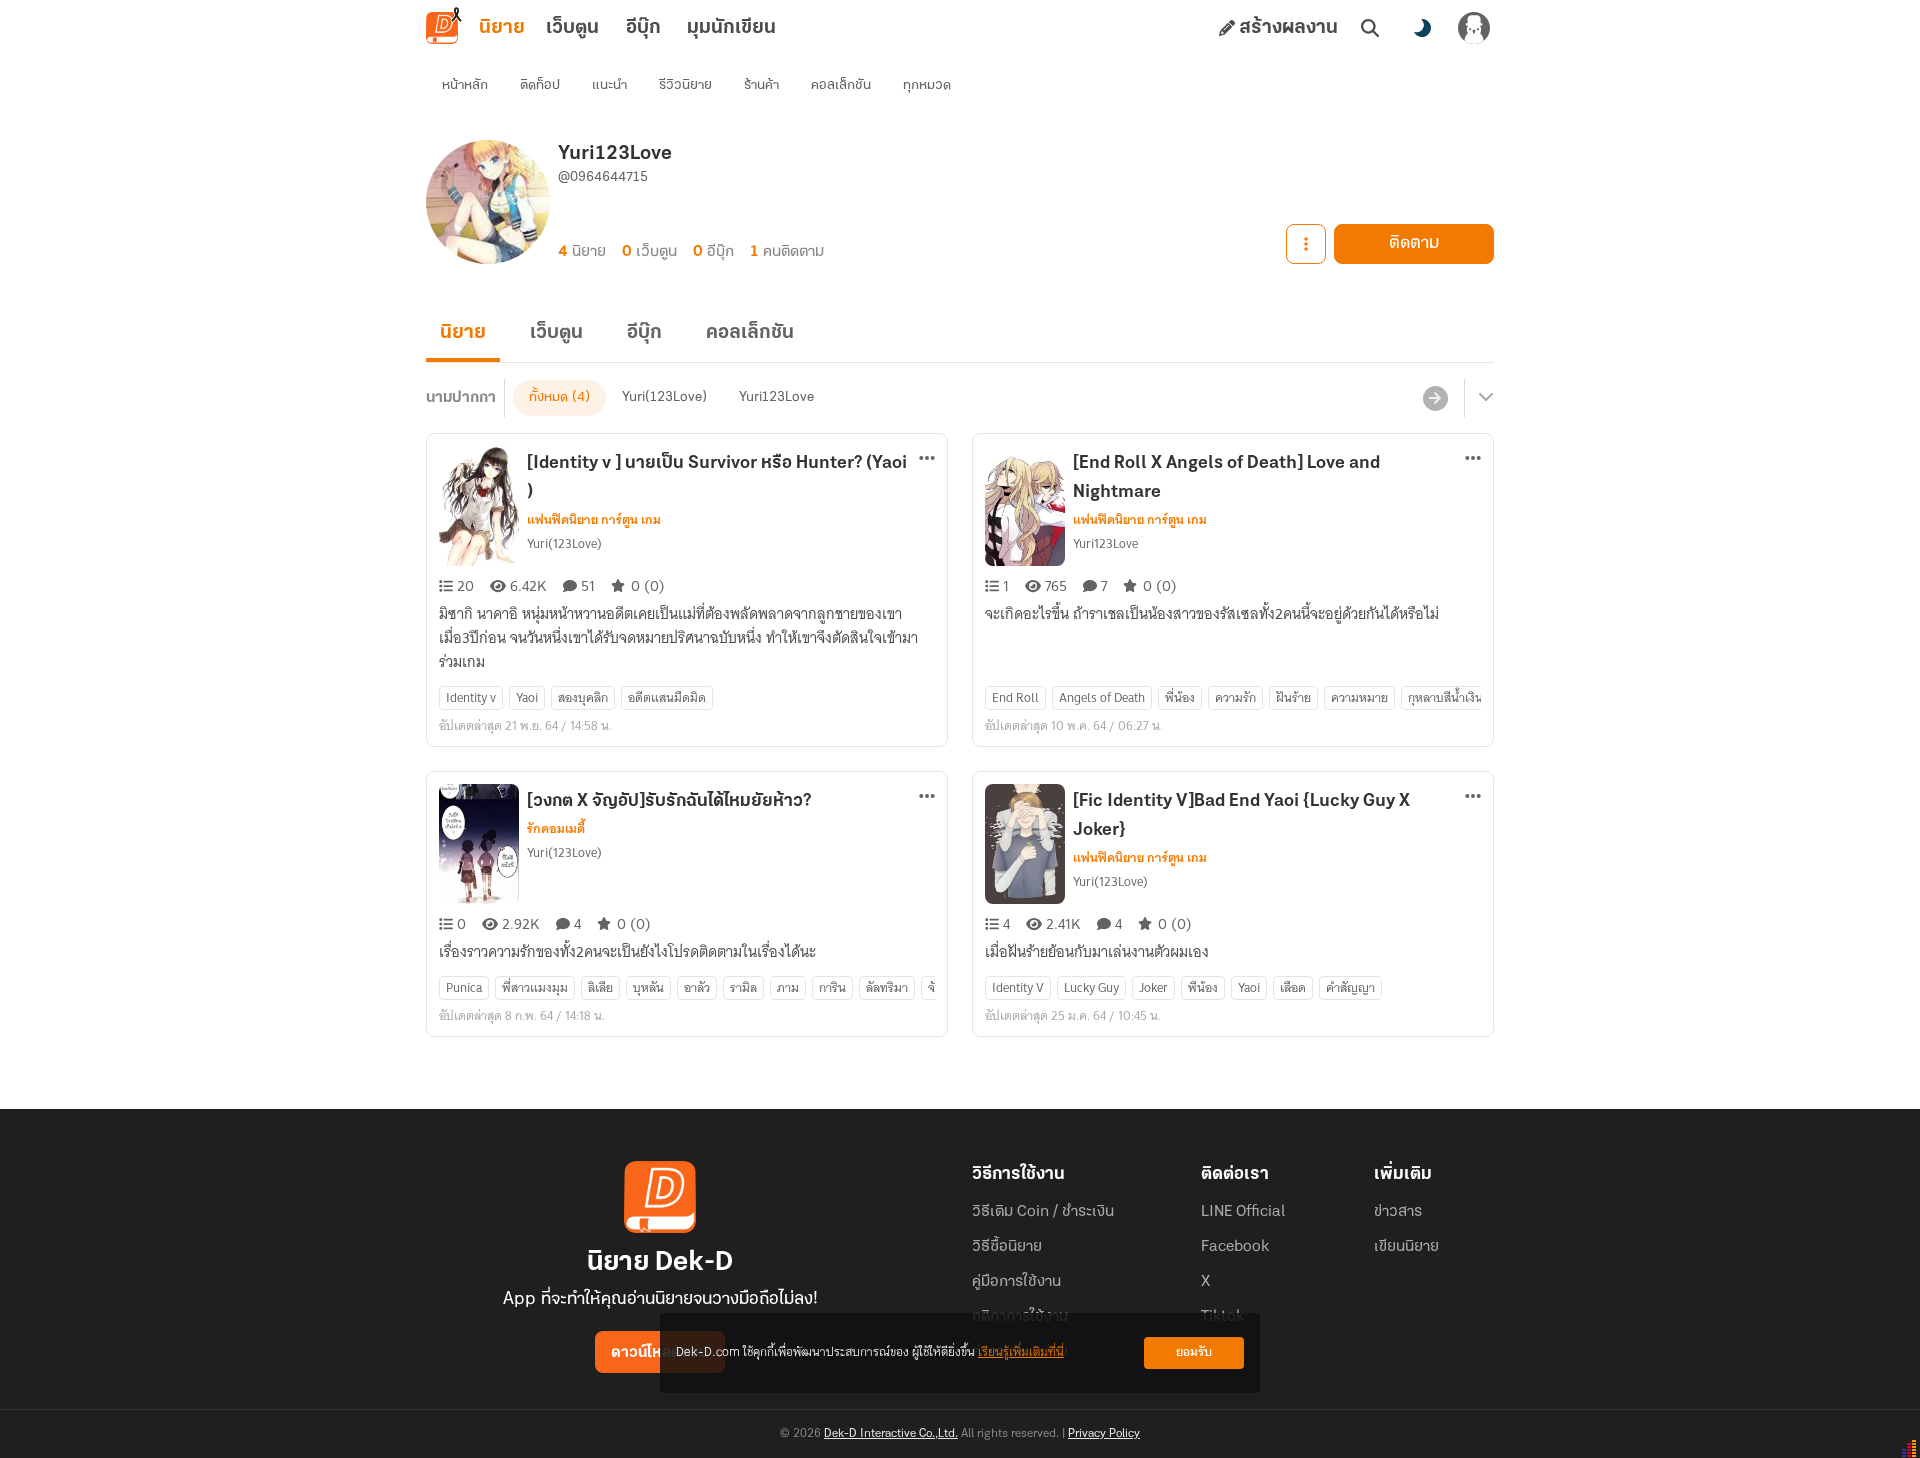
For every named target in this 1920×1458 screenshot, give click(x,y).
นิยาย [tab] (502, 28)
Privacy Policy (1104, 1434)
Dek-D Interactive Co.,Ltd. (891, 1434)
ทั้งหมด (548, 397)
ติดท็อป (540, 85)
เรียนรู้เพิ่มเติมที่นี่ (1021, 1352)
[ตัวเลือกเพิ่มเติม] (1306, 244)
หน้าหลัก (465, 85)
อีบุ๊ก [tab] (643, 28)
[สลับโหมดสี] (1422, 28)
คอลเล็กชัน (841, 85)
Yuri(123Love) (664, 397)
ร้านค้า (761, 85)
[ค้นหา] (1370, 28)
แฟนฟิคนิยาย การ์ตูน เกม (594, 520)
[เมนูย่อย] (1483, 398)
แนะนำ (609, 85)
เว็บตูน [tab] (572, 28)
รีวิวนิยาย (685, 85)
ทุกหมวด (927, 85)
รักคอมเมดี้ (556, 829)
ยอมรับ (1194, 1352)
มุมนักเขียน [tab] (731, 28)
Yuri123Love (776, 397)
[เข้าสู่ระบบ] (1474, 28)
